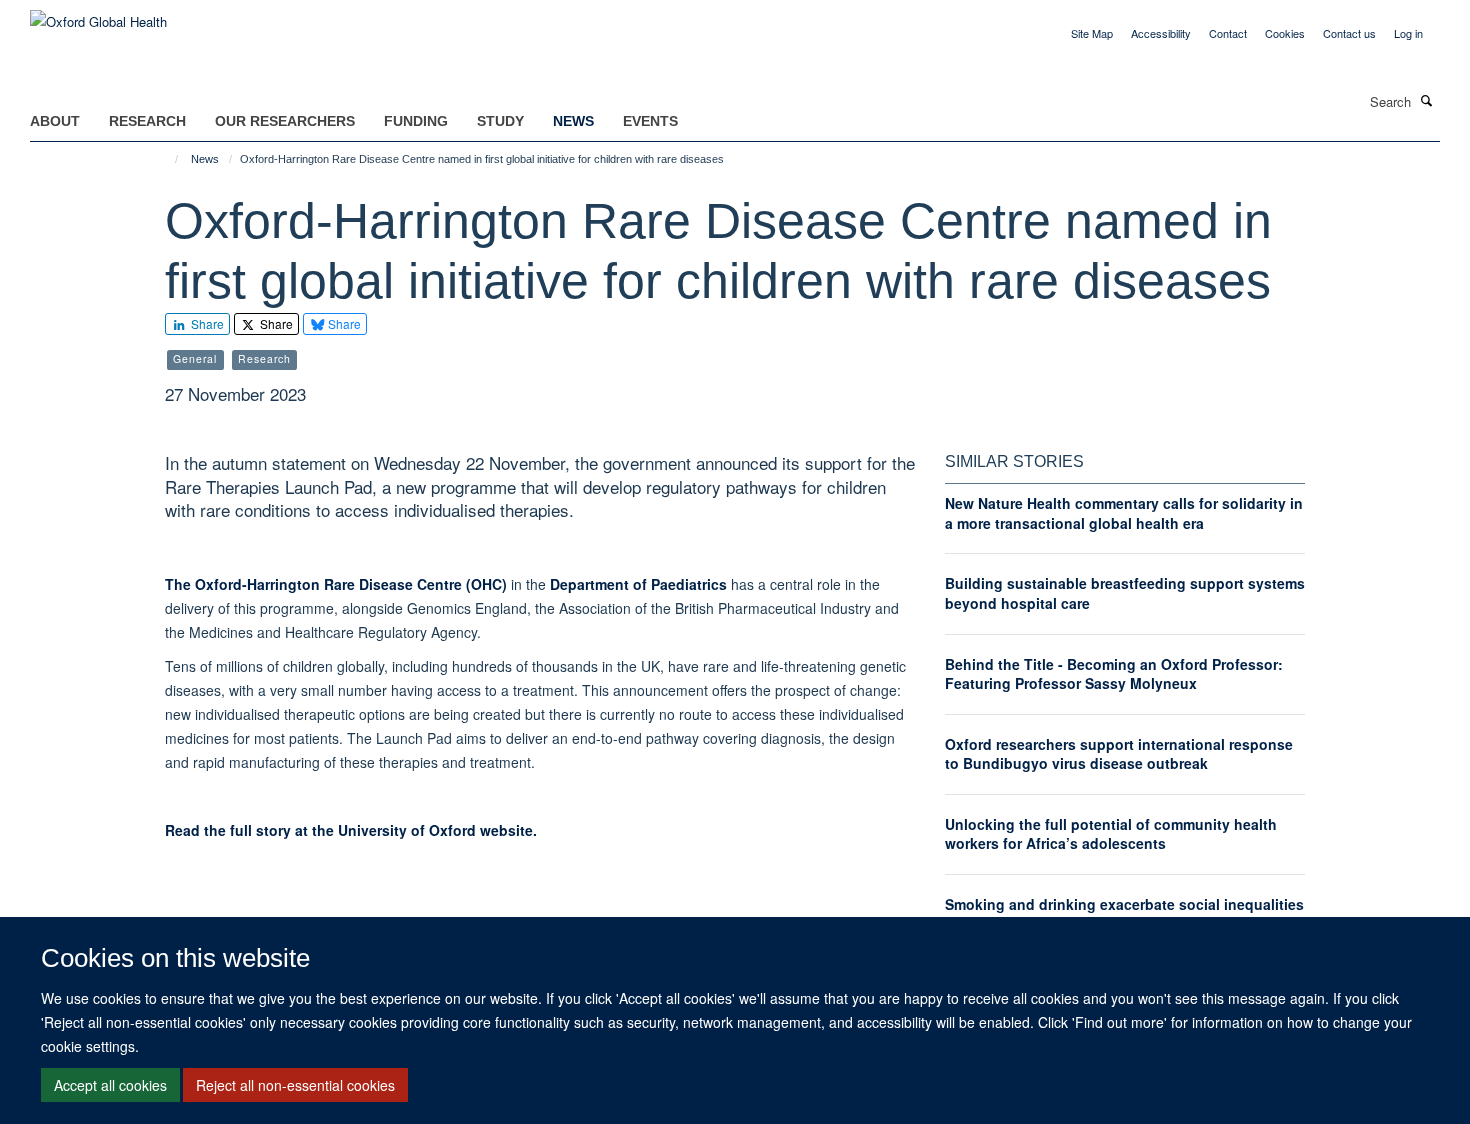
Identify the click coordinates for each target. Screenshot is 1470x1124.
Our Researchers (285, 121)
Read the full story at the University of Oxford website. (351, 830)
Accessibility (1161, 33)
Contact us (1349, 33)
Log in (1408, 33)
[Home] (167, 159)
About (55, 121)
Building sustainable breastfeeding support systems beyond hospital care (1125, 593)
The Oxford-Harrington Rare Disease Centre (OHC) (336, 584)
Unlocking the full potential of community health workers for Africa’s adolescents (1111, 834)
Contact (1228, 33)
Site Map (1092, 33)
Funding (416, 121)
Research (147, 121)
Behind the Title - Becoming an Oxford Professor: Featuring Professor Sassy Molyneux (1114, 674)
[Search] (1427, 100)
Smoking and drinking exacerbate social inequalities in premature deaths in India (1124, 914)
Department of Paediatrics (638, 584)
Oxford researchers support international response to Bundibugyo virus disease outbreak (1119, 754)
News (573, 121)
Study (500, 121)
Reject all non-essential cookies (295, 1085)
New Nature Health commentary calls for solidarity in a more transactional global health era (1124, 513)
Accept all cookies (110, 1085)
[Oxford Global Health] (98, 14)
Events (650, 121)
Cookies (1285, 33)
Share (206, 323)
